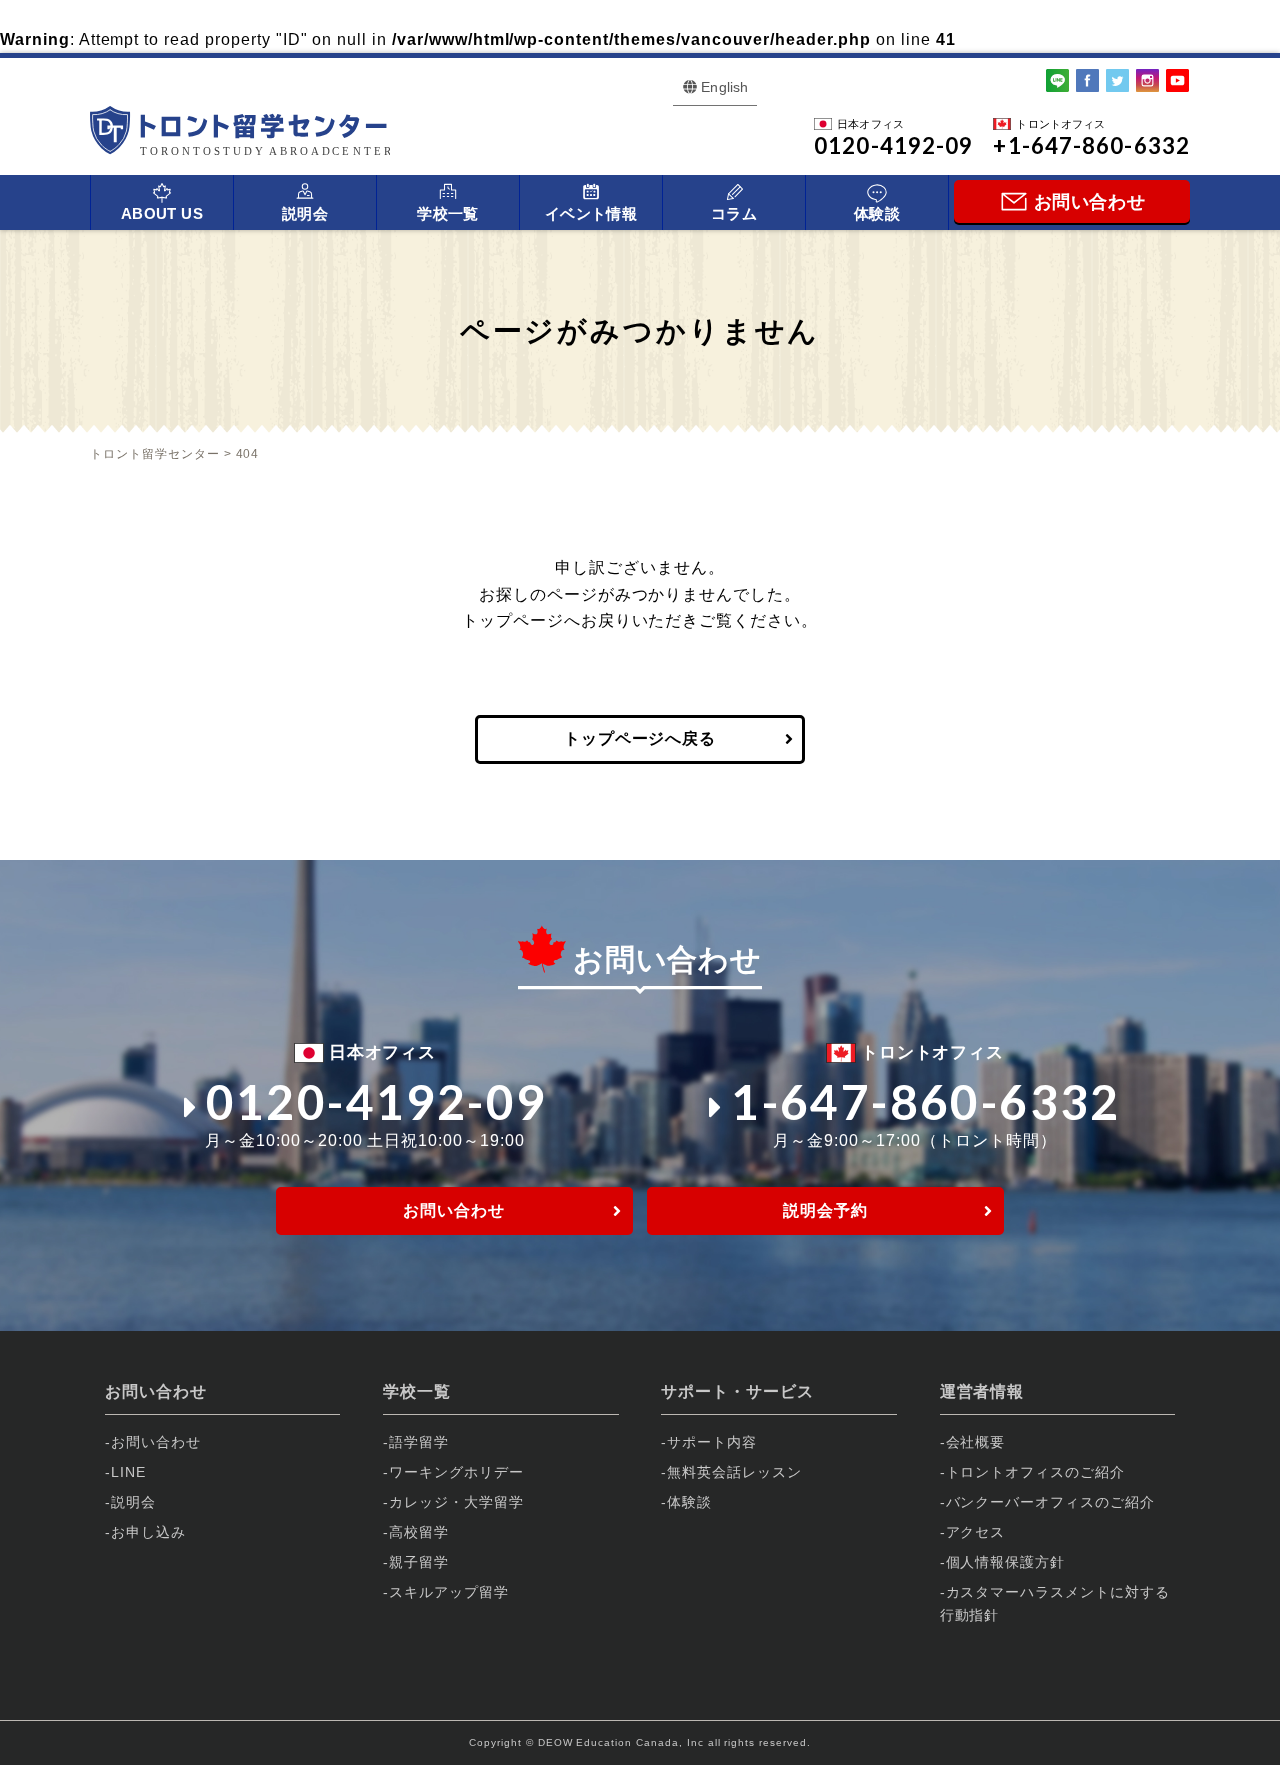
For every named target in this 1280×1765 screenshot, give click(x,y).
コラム (734, 213)
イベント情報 (591, 213)
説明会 (305, 213)
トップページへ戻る (640, 738)
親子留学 (419, 1562)
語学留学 (419, 1442)
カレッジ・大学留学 (456, 1502)
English (724, 87)
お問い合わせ (454, 1210)
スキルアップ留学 (449, 1592)
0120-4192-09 (376, 1101)
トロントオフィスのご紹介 (1036, 1472)
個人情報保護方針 (1006, 1562)
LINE (128, 1472)
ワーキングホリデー (456, 1472)
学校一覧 (448, 213)
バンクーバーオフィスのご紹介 (1050, 1502)
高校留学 (419, 1532)
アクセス (976, 1532)
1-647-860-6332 (926, 1101)
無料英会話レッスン (734, 1472)
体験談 (877, 213)
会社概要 (976, 1442)
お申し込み (148, 1532)
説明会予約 (825, 1210)
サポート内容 (712, 1442)
